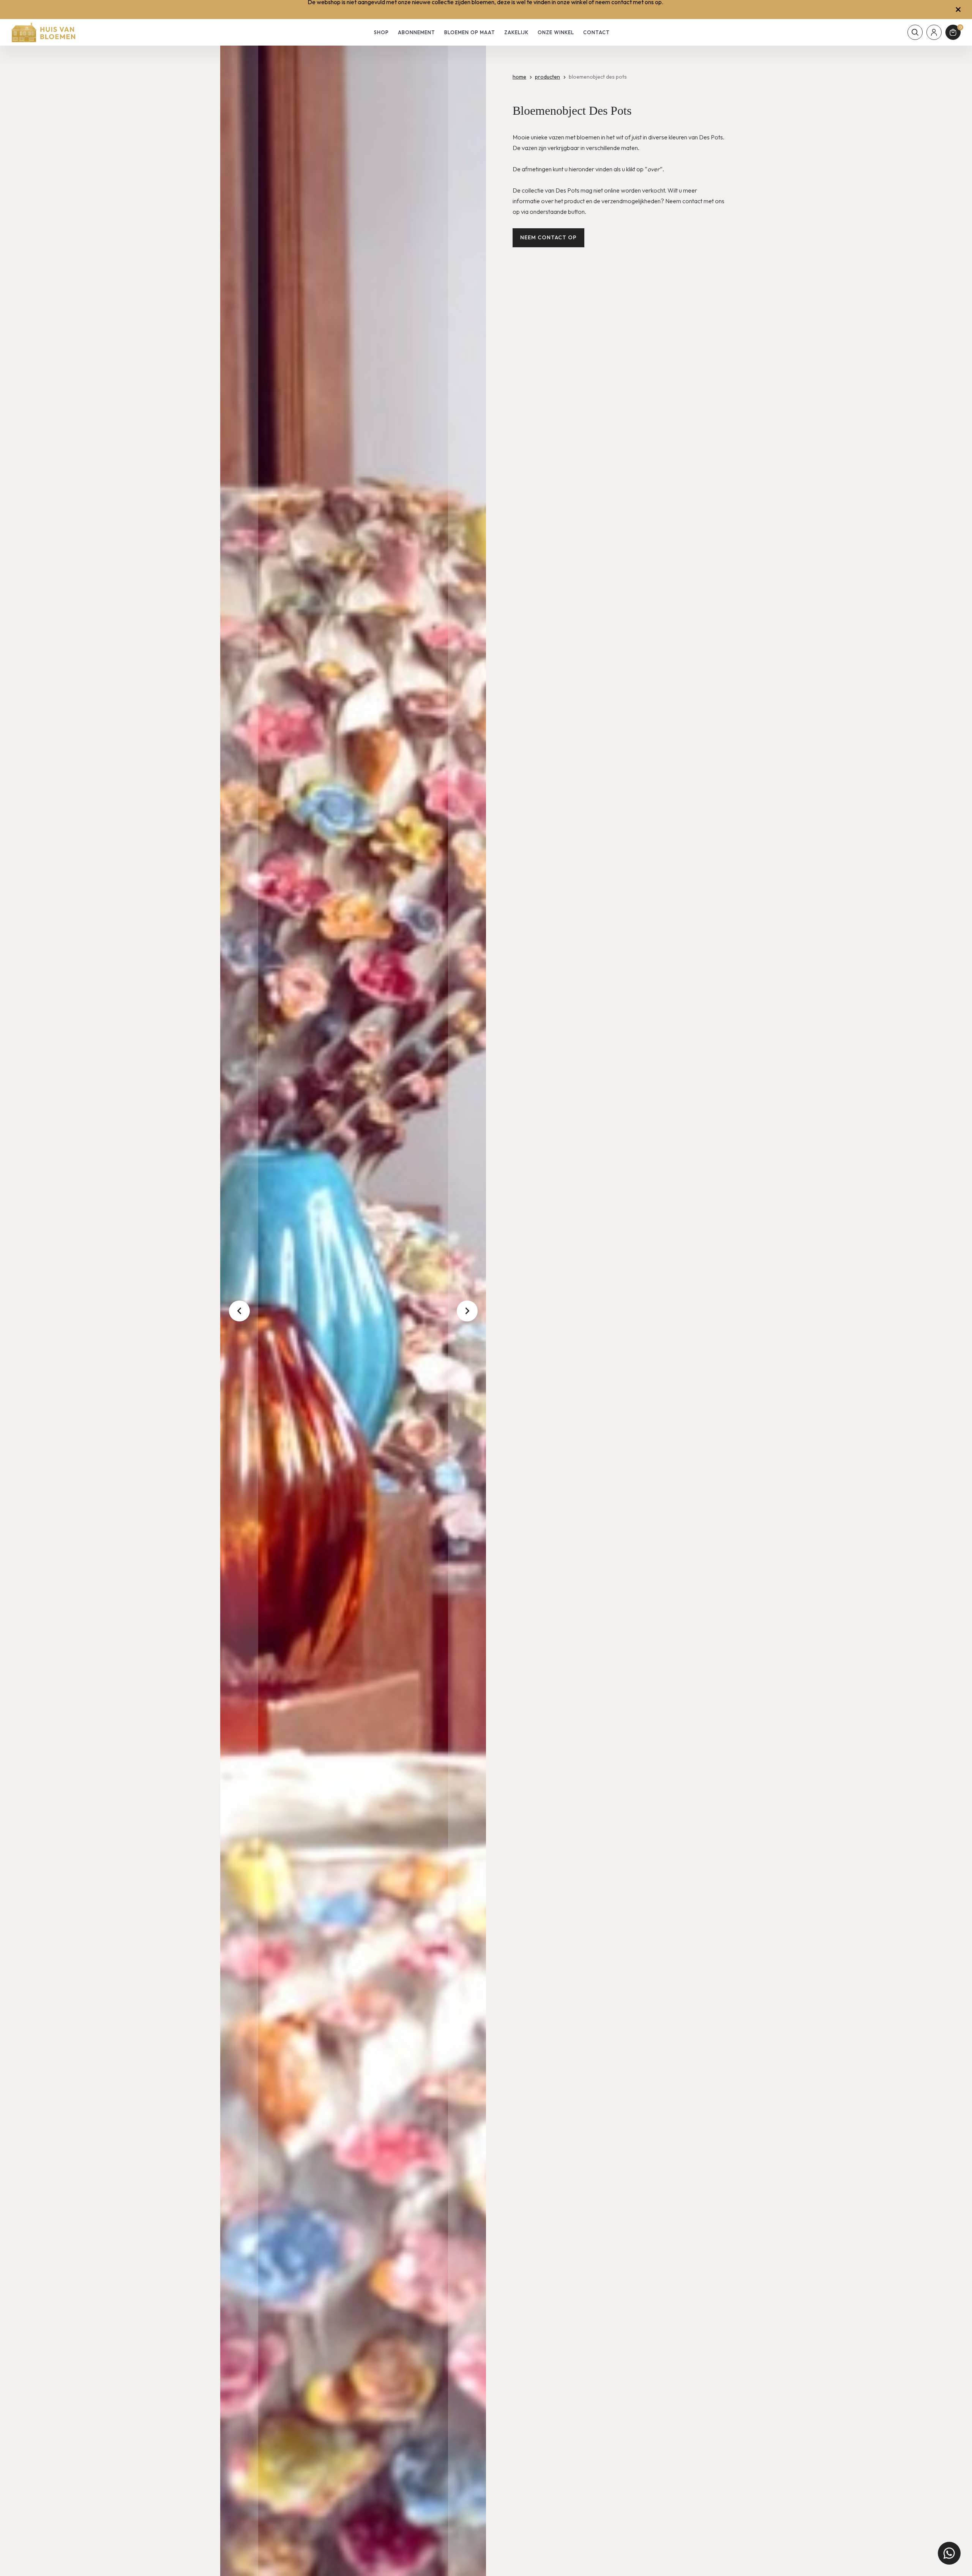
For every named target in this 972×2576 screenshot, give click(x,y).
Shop (381, 32)
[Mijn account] (934, 32)
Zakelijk (516, 32)
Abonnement (417, 32)
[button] (239, 1311)
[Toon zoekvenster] (915, 32)
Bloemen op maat (470, 32)
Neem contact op (548, 237)
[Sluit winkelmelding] (958, 9)
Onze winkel (556, 32)
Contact (596, 32)
